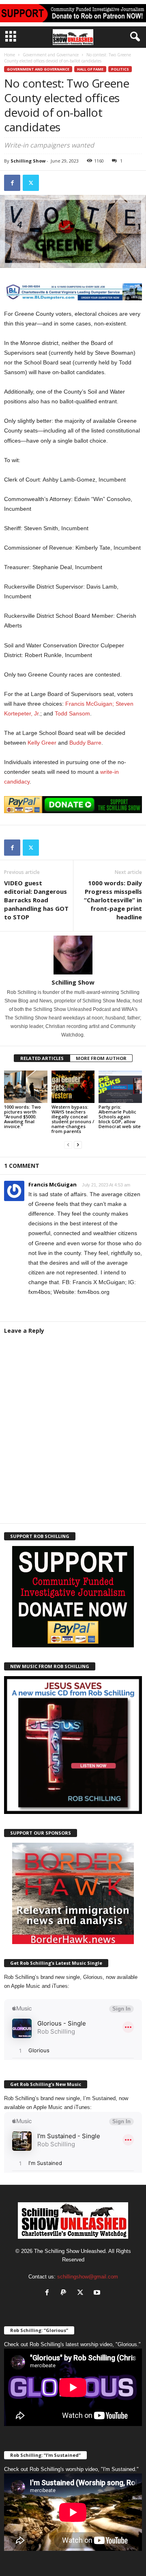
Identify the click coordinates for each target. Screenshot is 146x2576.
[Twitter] (31, 183)
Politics (120, 69)
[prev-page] (68, 1145)
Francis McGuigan (53, 1184)
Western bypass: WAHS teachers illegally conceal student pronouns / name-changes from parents (73, 1119)
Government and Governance (51, 55)
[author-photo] (73, 955)
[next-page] (78, 1145)
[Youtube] (98, 2293)
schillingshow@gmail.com (88, 2277)
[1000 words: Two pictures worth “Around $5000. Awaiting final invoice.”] (26, 1087)
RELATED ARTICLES (42, 1058)
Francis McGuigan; (90, 704)
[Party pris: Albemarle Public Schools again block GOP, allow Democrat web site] (120, 1087)
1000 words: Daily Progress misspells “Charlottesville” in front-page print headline (113, 900)
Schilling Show (28, 161)
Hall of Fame (90, 69)
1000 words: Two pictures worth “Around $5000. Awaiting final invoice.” (23, 1117)
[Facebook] (12, 183)
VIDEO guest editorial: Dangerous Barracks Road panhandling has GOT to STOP (36, 900)
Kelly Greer (42, 743)
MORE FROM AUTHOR (101, 1058)
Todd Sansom (72, 713)
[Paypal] (65, 2293)
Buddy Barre (85, 743)
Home (10, 55)
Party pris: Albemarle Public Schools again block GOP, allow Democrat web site (120, 1117)
